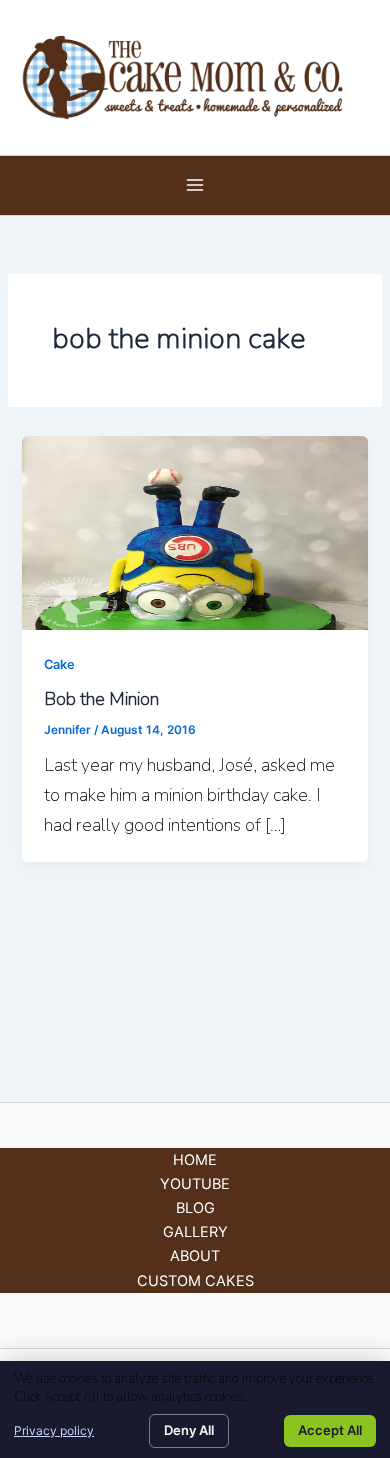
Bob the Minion (101, 699)
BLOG (195, 1208)
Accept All (330, 1430)
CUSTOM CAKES (195, 1281)
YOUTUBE (195, 1184)
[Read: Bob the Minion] (194, 532)
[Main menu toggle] (195, 186)
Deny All (189, 1430)
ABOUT (195, 1256)
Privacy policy (54, 1430)
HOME (195, 1160)
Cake (59, 664)
